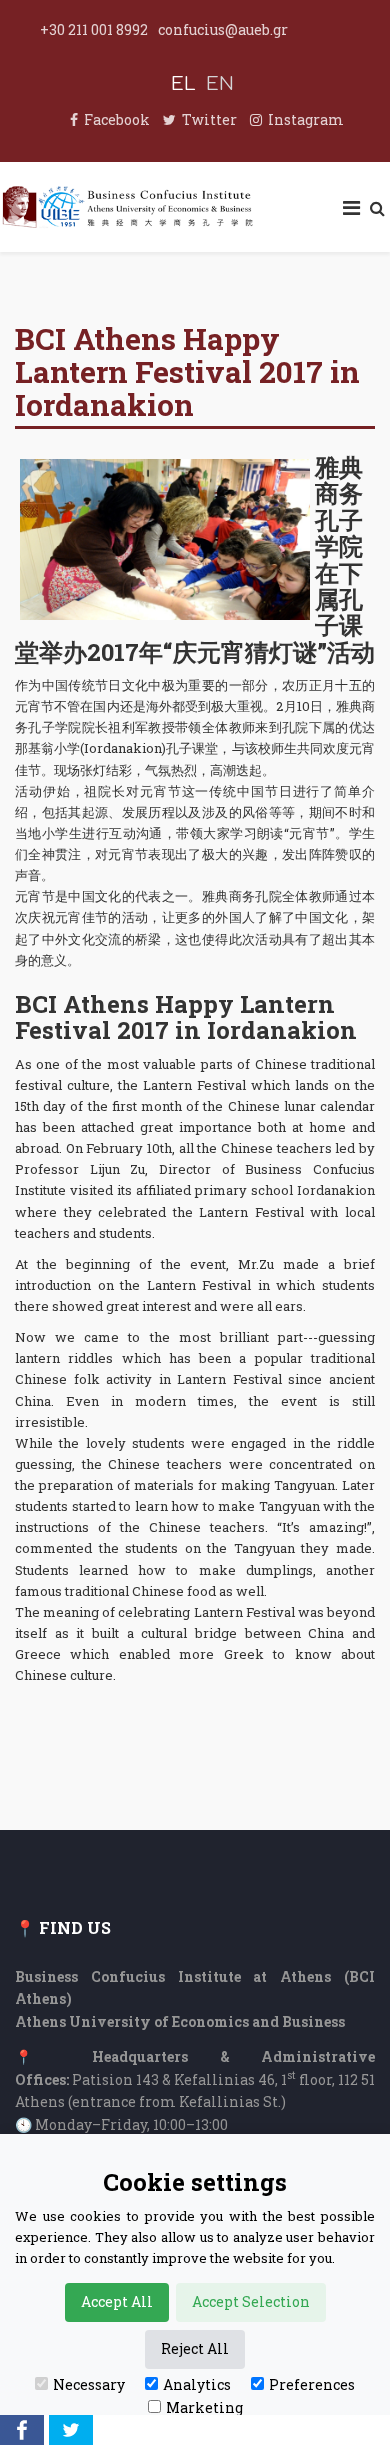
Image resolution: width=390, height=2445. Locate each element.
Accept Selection (251, 2301)
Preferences (312, 2384)
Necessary (89, 2384)
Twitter (209, 119)
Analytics (197, 2384)
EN (220, 84)
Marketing (204, 2407)
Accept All (117, 2301)
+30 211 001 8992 (94, 29)
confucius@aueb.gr (223, 29)
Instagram (306, 119)
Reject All (195, 2348)
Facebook (117, 119)
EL (183, 84)
